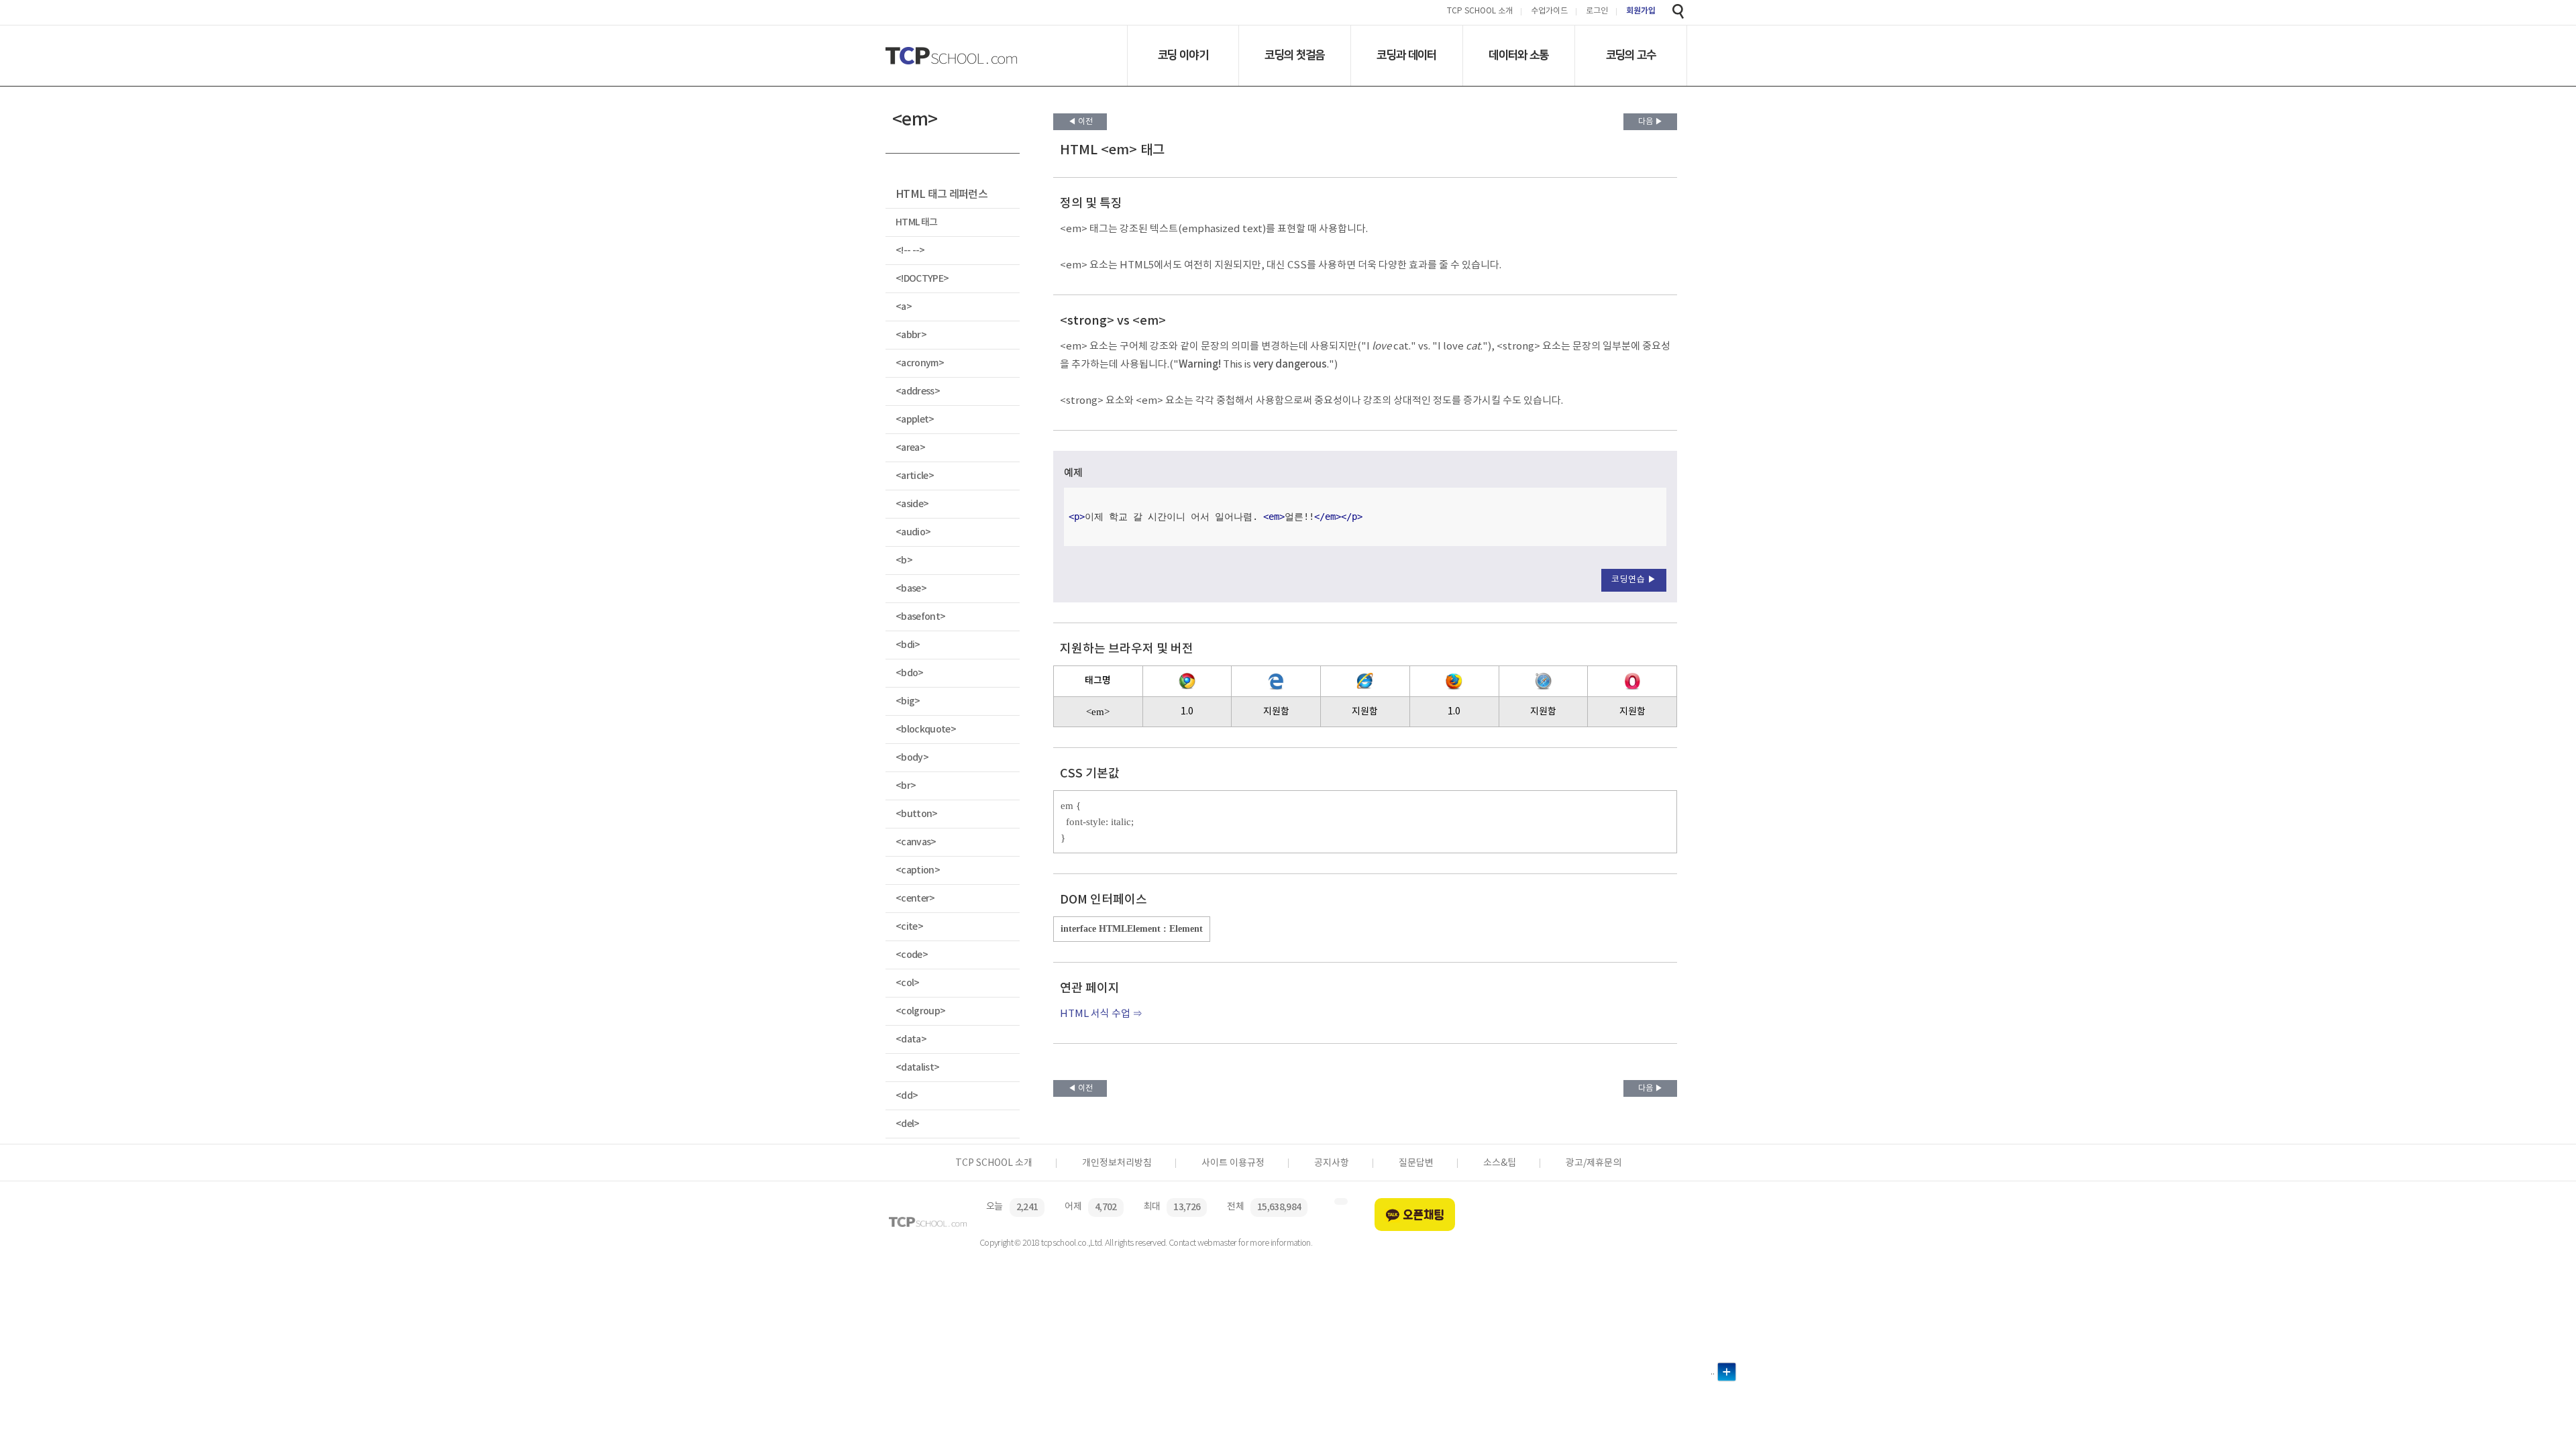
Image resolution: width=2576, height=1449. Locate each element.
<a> (904, 307)
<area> (910, 448)
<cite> (909, 927)
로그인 (1597, 12)
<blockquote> (926, 730)
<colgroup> (920, 1011)
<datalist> (917, 1068)
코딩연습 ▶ (1634, 580)
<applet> (915, 420)
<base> (911, 589)
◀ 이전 (1080, 122)
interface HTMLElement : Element (1132, 929)
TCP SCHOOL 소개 (1480, 12)
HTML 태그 (916, 222)
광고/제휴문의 (1594, 1163)
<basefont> (920, 617)
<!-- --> (910, 251)
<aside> (912, 504)
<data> (911, 1039)
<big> (908, 701)
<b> (904, 560)
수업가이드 (1549, 12)
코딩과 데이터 (1406, 55)
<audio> (913, 532)
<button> (917, 814)
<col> (908, 983)
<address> (918, 391)
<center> (915, 899)
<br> (906, 786)
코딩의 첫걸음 (1294, 55)
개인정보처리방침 (1117, 1163)
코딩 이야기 (1183, 55)
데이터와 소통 (1518, 55)
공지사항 (1332, 1163)
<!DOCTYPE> (922, 279)
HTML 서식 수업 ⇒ (1101, 1014)
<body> (912, 758)
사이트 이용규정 (1233, 1163)
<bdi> (908, 645)
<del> (908, 1124)
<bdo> (910, 673)
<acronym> (920, 363)
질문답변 (1416, 1163)
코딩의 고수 (1631, 55)
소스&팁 (1500, 1163)
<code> (912, 955)
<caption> (918, 870)
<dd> (907, 1096)
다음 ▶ (1651, 122)
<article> (915, 476)
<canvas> (916, 842)
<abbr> (911, 335)
